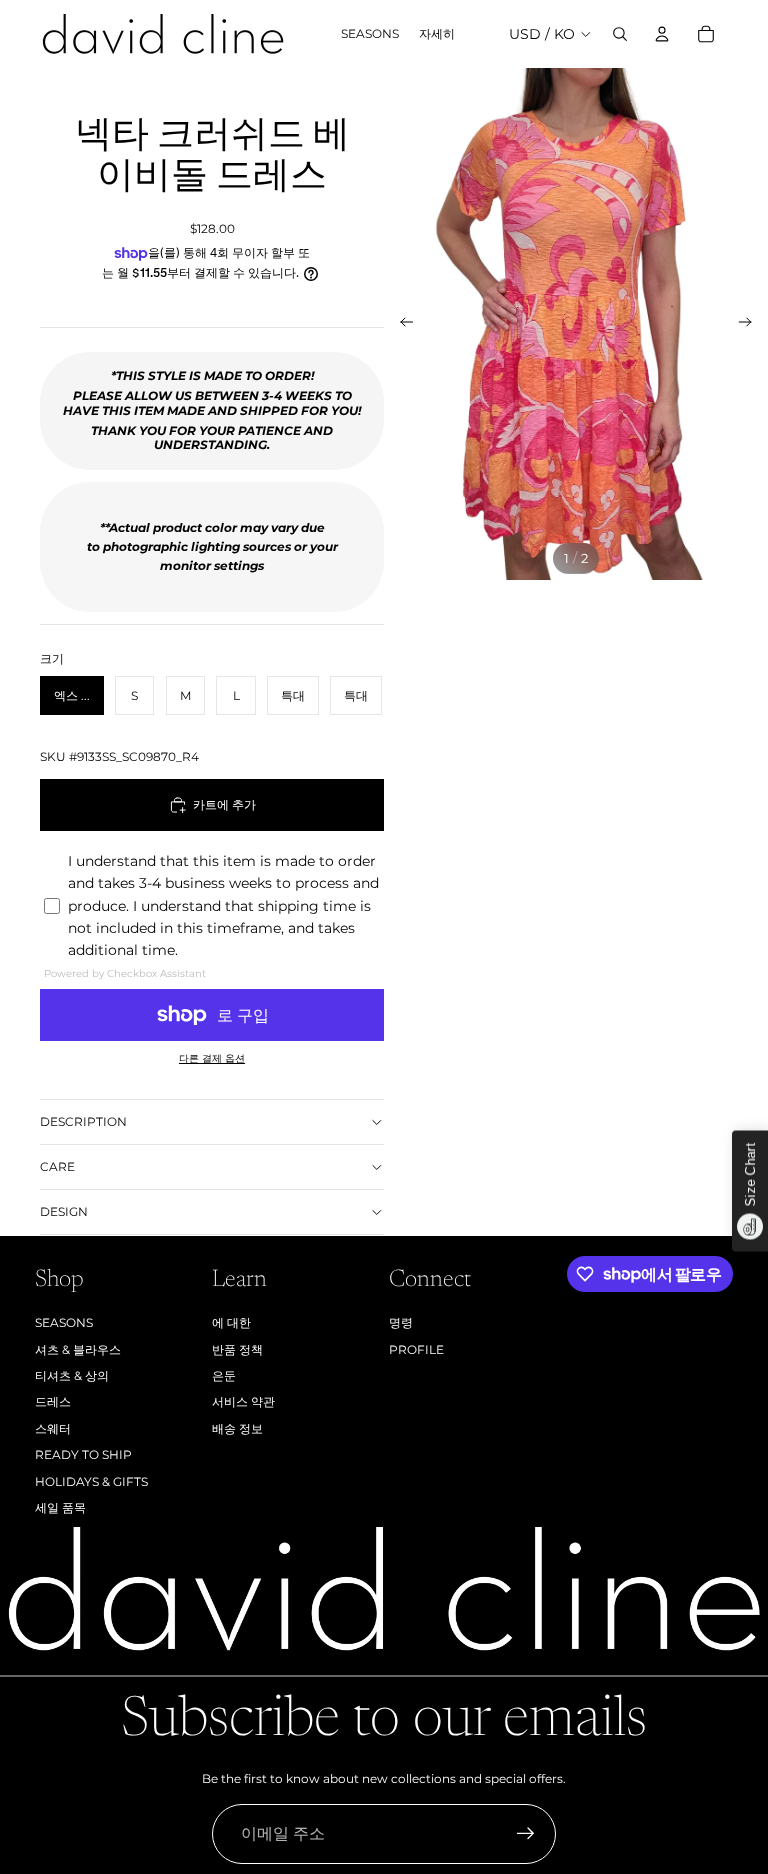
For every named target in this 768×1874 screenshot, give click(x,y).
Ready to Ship (83, 1454)
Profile (416, 1349)
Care (57, 1166)
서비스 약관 (243, 1401)
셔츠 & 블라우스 (78, 1349)
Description (83, 1121)
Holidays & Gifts (91, 1481)
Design (64, 1211)
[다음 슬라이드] (751, 324)
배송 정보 (237, 1428)
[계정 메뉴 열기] (662, 34)
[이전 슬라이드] (400, 324)
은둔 (224, 1375)
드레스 (53, 1401)
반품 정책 (237, 1349)
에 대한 (231, 1322)
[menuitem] (437, 34)
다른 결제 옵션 (212, 1058)
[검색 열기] (620, 34)
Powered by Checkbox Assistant (125, 973)
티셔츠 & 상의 (72, 1375)
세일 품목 (60, 1507)
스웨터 (53, 1428)
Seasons (64, 1322)
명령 (401, 1322)
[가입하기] (526, 1834)
